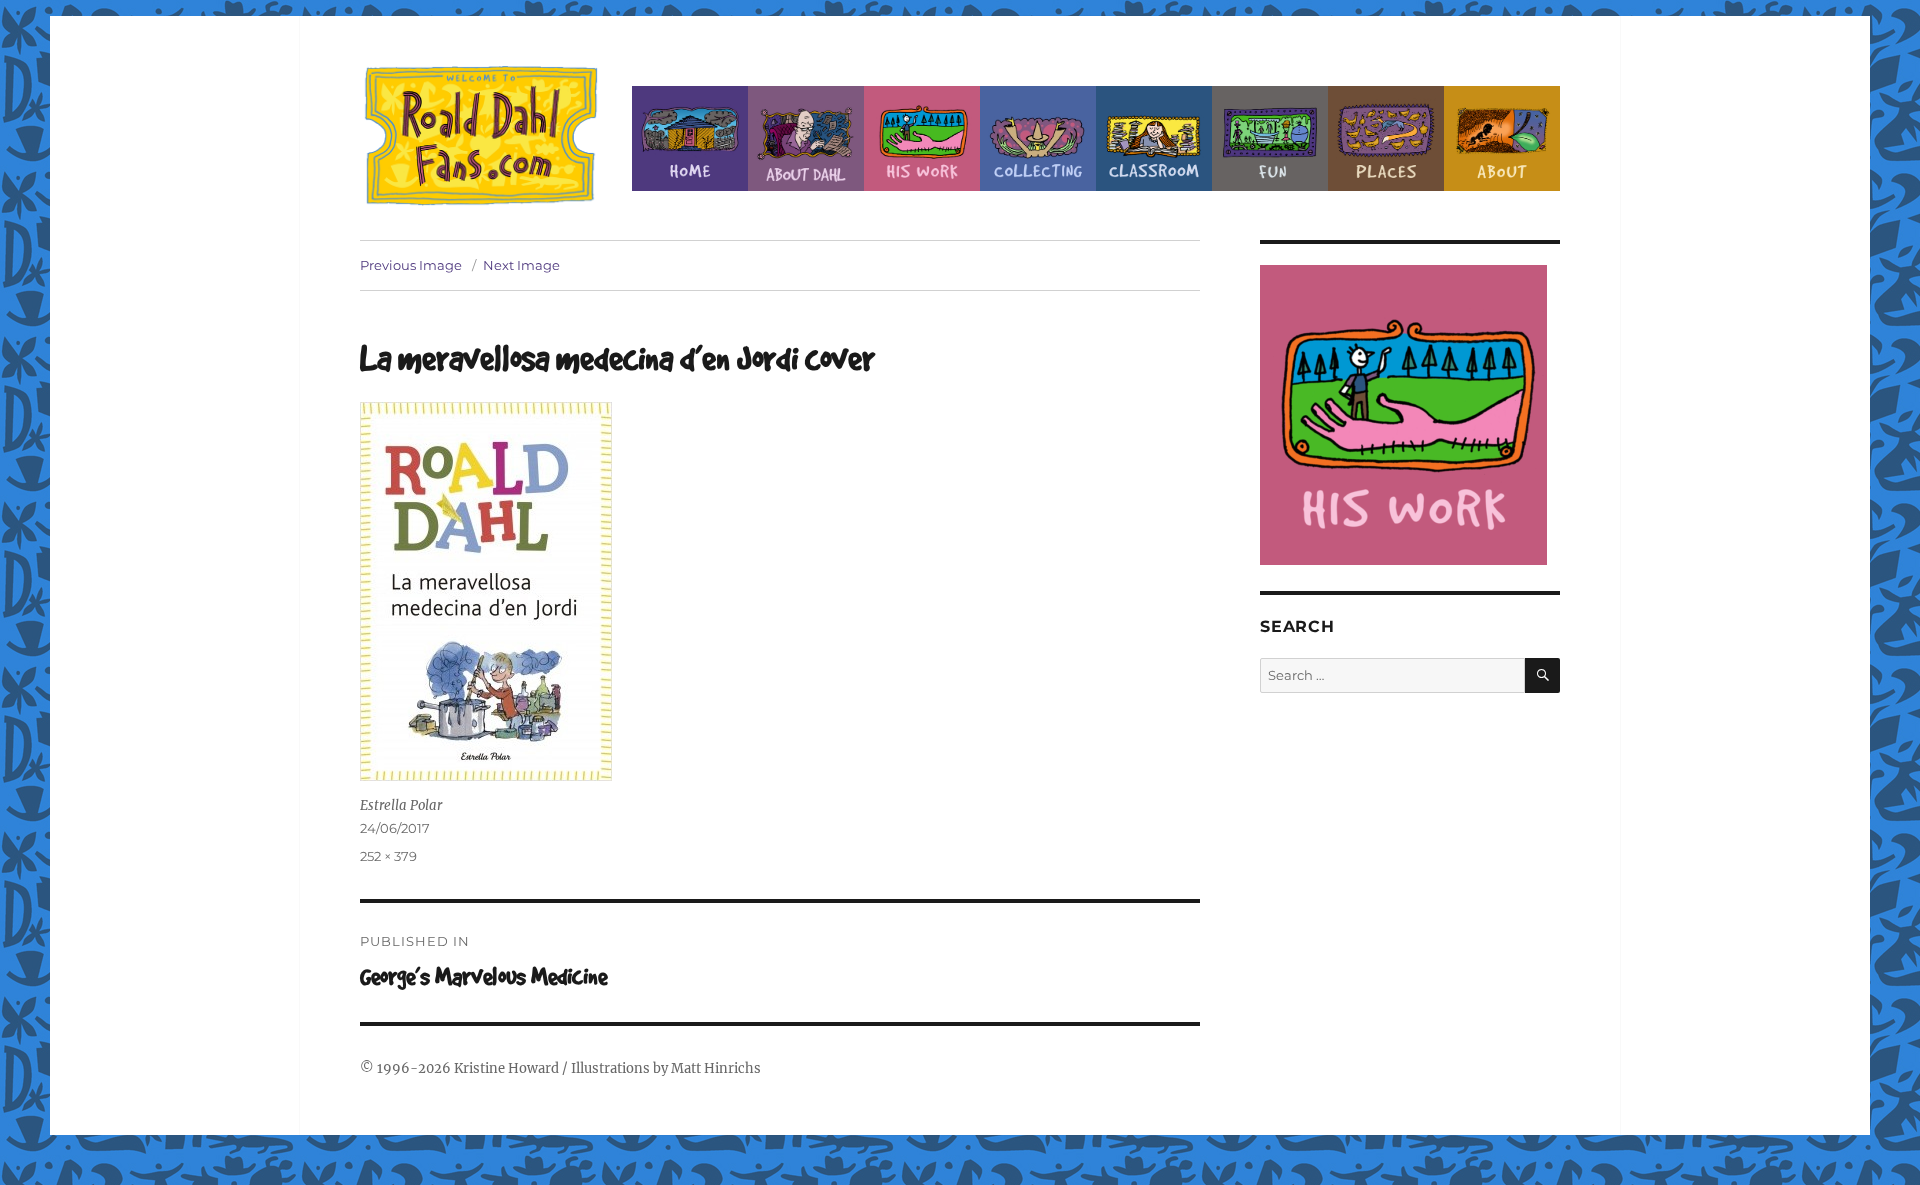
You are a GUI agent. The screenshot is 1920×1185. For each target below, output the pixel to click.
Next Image (521, 265)
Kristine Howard (506, 1068)
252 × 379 (388, 856)
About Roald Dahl (806, 138)
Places (1386, 138)
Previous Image (411, 265)
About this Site (1502, 138)
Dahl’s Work (922, 138)
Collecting (1038, 138)
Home (690, 138)
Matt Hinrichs (716, 1068)
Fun (1270, 138)
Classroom (1154, 138)
